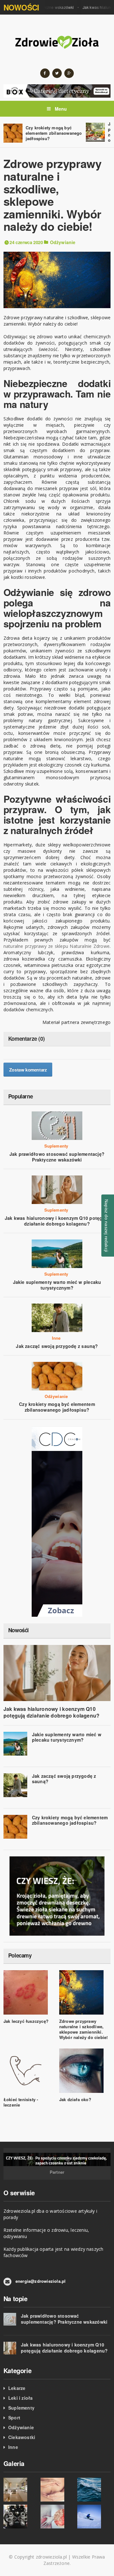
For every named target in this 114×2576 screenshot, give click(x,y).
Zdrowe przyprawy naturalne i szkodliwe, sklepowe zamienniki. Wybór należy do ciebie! (84, 2029)
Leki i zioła (21, 2398)
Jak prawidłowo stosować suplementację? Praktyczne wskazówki (57, 1157)
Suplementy (56, 1146)
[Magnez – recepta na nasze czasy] (94, 2490)
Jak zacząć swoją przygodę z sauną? (57, 1346)
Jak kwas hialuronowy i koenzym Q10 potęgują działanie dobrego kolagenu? (57, 1221)
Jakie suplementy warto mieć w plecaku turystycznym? (57, 1285)
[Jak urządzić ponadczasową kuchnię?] (20, 2490)
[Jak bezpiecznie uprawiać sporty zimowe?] (94, 2517)
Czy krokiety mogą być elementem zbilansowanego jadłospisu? (54, 133)
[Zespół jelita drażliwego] (57, 2517)
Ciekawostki (22, 2437)
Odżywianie (63, 242)
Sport (14, 2417)
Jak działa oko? (75, 2099)
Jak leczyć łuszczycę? (26, 2021)
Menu (60, 109)
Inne (56, 1338)
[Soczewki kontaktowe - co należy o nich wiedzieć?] (20, 2517)
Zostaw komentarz (28, 1070)
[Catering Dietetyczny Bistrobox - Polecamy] (57, 90)
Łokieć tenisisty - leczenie (21, 2102)
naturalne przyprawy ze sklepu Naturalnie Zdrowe (57, 946)
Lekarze (17, 2388)
